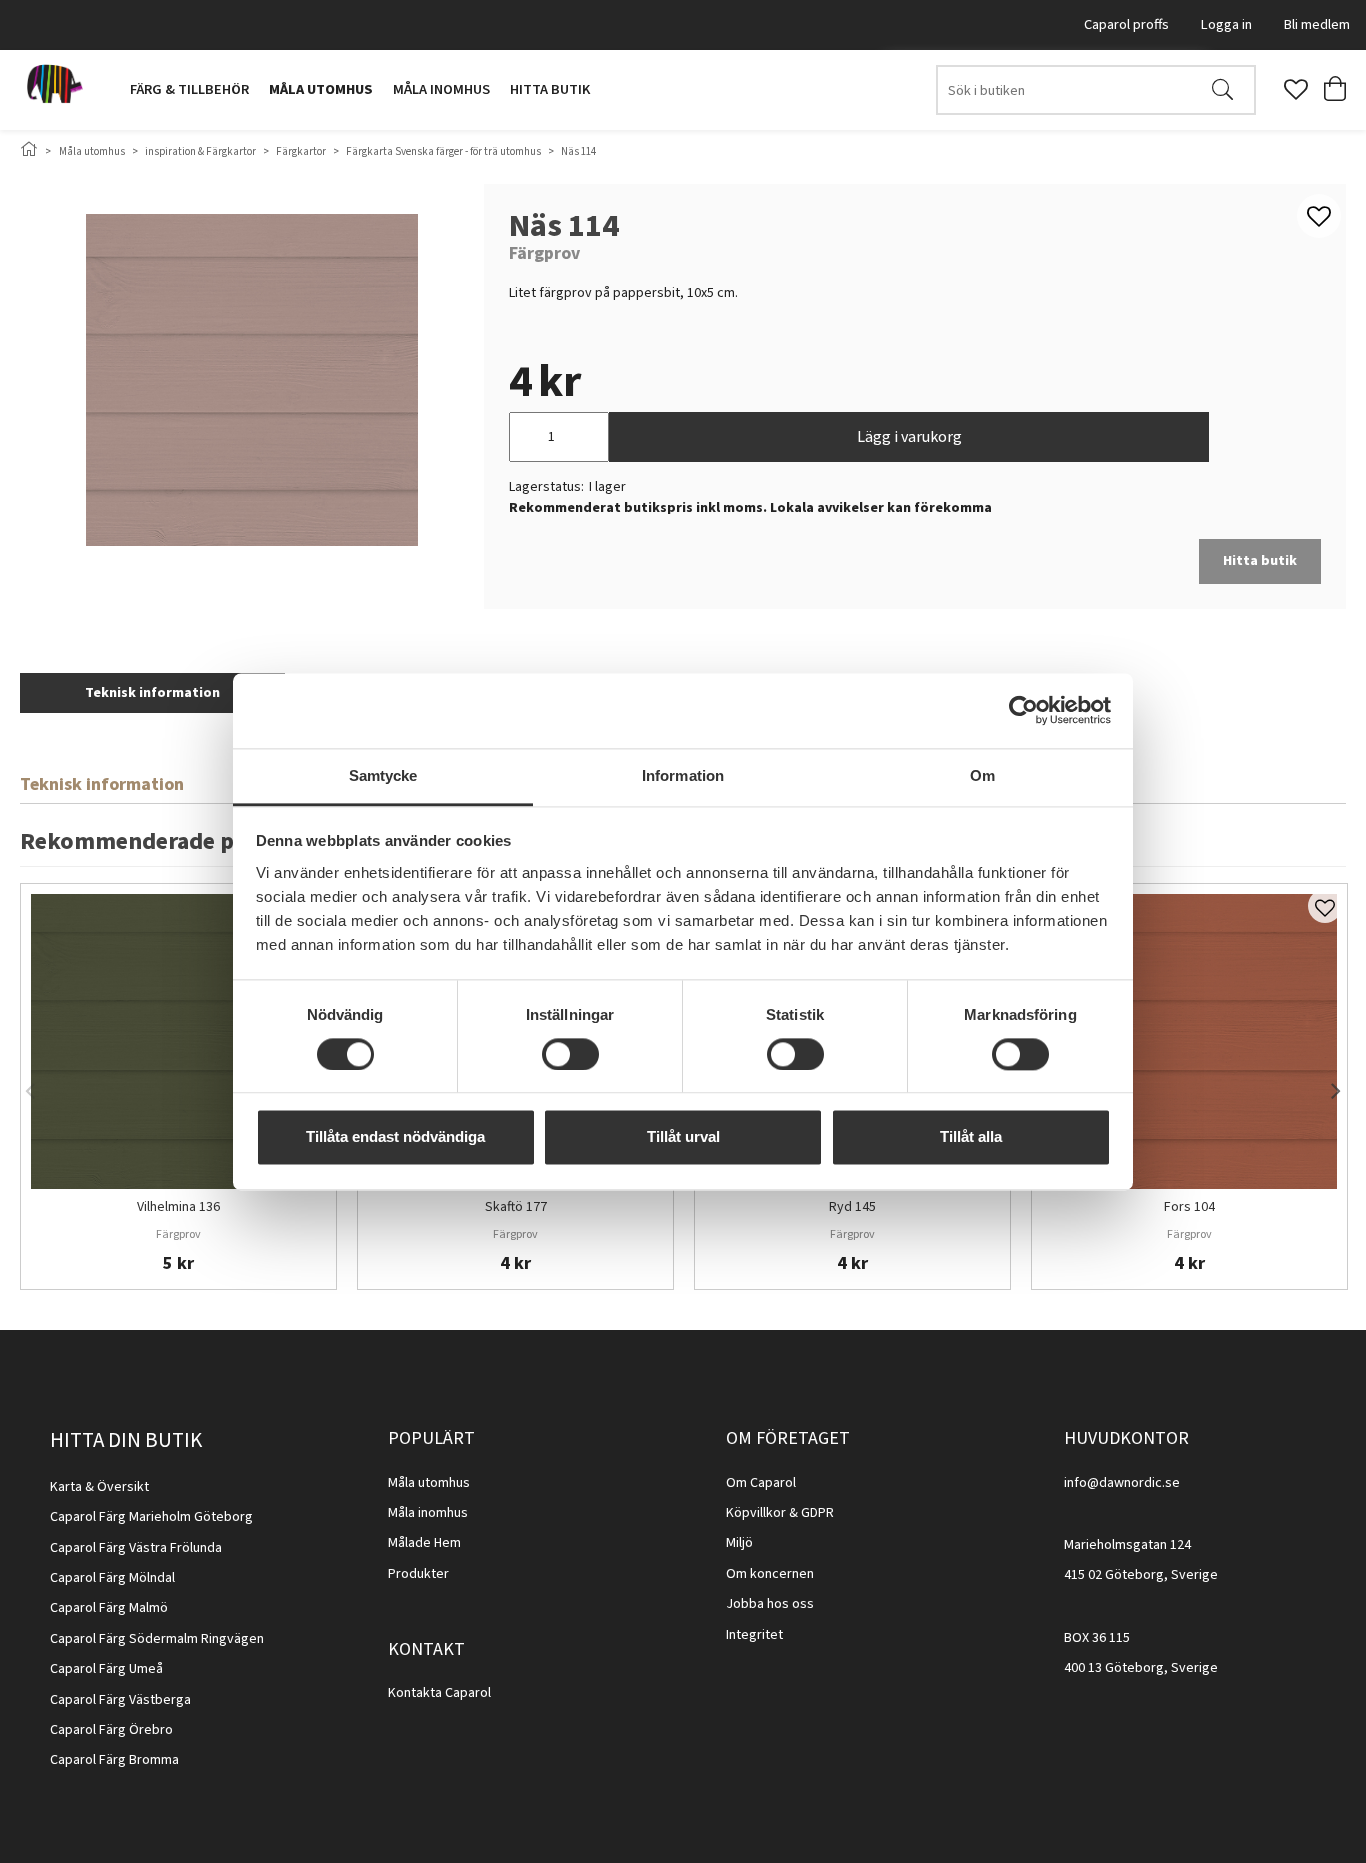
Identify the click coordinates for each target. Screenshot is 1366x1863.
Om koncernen (770, 1574)
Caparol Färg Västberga (120, 1700)
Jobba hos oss (770, 1604)
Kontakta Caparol (439, 1693)
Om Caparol (761, 1483)
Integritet (754, 1635)
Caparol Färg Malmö (109, 1608)
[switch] (570, 1054)
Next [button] (1336, 1087)
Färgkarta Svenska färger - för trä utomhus (443, 151)
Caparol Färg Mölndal (112, 1578)
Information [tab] (683, 775)
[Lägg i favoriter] (1325, 906)
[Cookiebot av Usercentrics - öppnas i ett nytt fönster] (1023, 710)
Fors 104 (1189, 1208)
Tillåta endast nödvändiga (395, 1137)
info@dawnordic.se (1122, 1483)
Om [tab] (982, 775)
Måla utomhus (321, 89)
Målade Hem (424, 1543)
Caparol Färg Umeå (106, 1669)
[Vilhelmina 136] (178, 1041)
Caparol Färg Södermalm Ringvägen (157, 1639)
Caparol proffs (1126, 24)
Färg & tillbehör (189, 89)
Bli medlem (1317, 24)
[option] (178, 1086)
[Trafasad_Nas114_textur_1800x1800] (252, 380)
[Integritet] (784, 1635)
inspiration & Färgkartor (200, 151)
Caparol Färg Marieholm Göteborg (151, 1517)
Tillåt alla (971, 1137)
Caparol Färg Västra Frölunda (136, 1548)
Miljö (739, 1543)
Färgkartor (301, 151)
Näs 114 (578, 151)
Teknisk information (152, 693)
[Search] (1222, 90)
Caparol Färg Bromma (114, 1760)
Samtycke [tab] (383, 775)
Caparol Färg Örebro (111, 1730)
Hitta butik (550, 89)
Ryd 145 (852, 1208)
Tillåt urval (683, 1137)
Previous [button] (30, 1087)
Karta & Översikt (99, 1487)
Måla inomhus (441, 89)
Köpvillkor (756, 1513)
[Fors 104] (1189, 1041)
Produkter (418, 1574)
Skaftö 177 (516, 1208)
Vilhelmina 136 (178, 1208)
